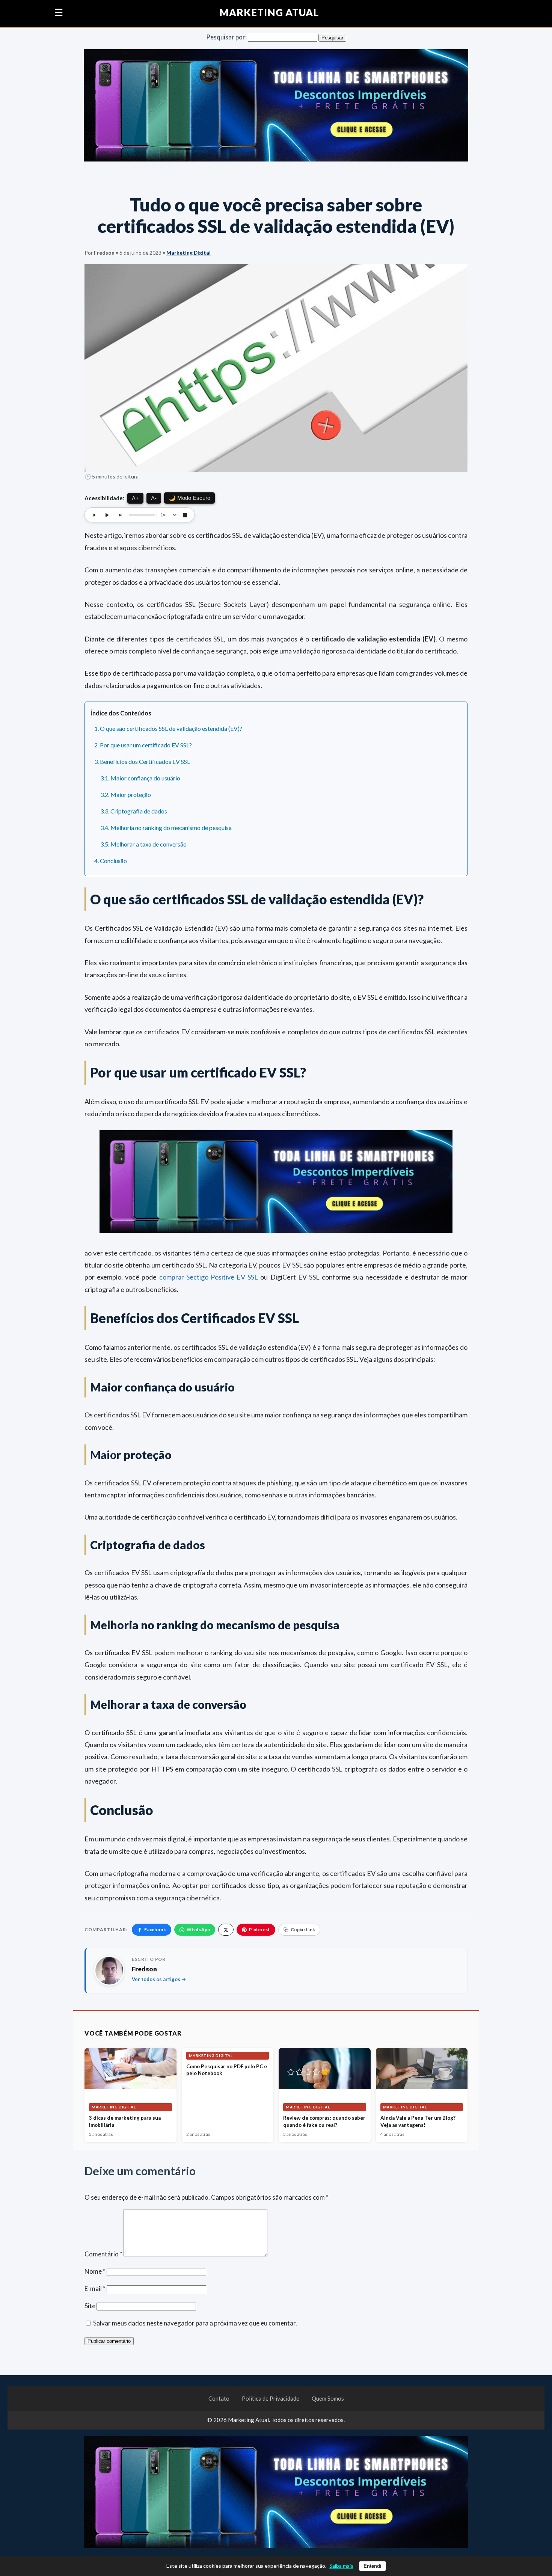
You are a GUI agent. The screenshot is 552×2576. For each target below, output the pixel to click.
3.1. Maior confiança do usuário (140, 778)
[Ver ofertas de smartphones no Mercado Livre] (276, 107)
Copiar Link (303, 1929)
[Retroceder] (94, 515)
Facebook (155, 1929)
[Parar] (185, 515)
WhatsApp (198, 1929)
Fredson (144, 1969)
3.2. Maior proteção (126, 795)
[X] (226, 1930)
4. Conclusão (111, 861)
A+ (135, 498)
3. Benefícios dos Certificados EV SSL (142, 761)
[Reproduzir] (107, 515)
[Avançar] (120, 515)
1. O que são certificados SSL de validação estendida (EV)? (168, 728)
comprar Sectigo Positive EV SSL (209, 1277)
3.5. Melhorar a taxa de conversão (143, 844)
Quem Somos (328, 2398)
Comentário (103, 2254)
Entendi (373, 2566)
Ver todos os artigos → (159, 1979)
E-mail (95, 2289)
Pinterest (259, 1929)
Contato (219, 2398)
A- (154, 498)
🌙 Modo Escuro (189, 498)
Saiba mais (341, 2566)
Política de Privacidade (271, 2398)
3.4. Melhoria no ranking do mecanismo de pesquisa (166, 828)
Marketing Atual (269, 13)
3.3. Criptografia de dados (134, 811)
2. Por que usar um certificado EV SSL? (143, 745)
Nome (95, 2271)
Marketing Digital (189, 253)
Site (90, 2306)
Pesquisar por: (226, 37)
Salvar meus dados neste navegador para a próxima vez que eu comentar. (195, 2323)
